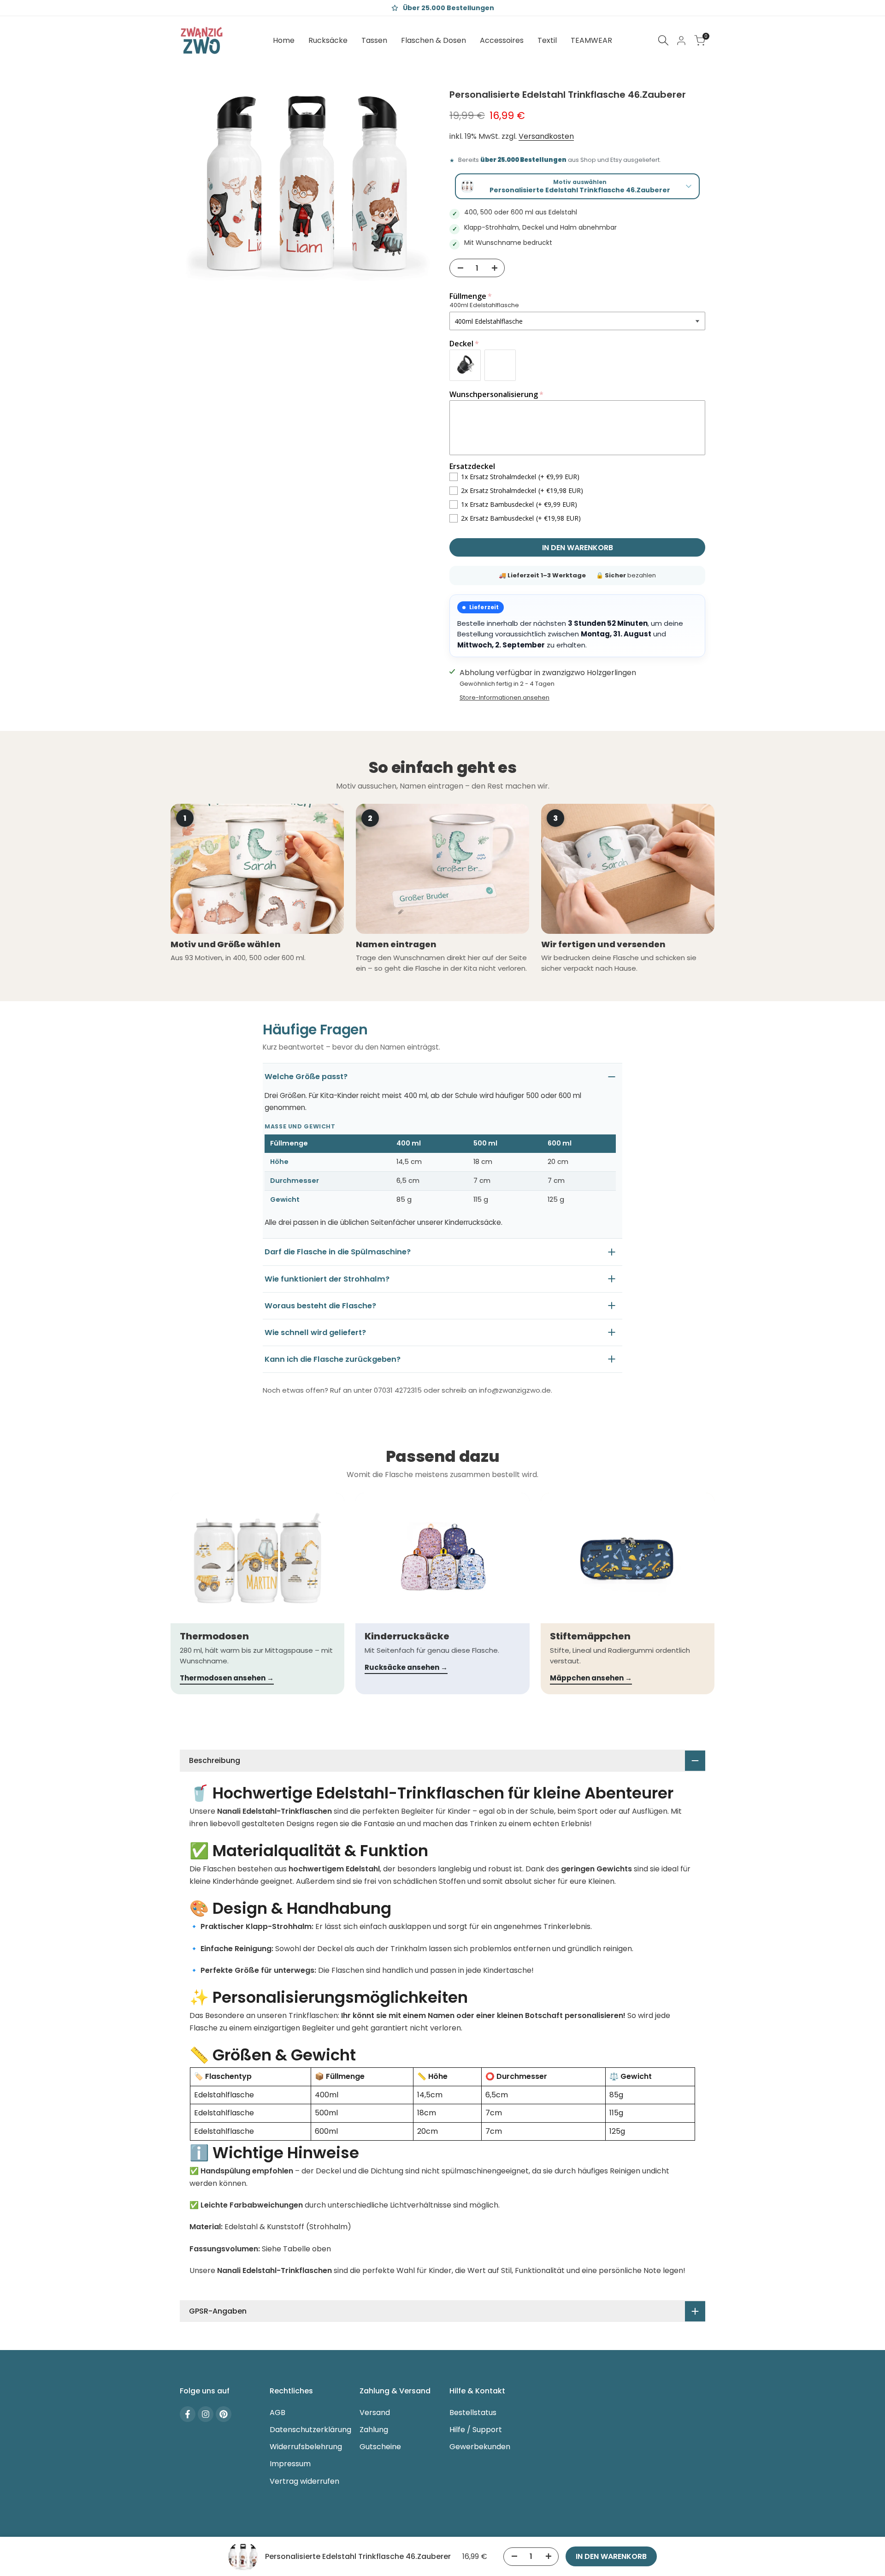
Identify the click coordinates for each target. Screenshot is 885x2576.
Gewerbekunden (480, 2447)
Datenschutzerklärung (310, 2430)
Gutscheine (380, 2447)
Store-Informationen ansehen (504, 697)
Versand (375, 2413)
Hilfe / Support (476, 2430)
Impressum (290, 2464)
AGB (277, 2413)
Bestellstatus (473, 2413)
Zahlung (374, 2430)
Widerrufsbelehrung (306, 2447)
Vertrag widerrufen (304, 2481)
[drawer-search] (663, 40)
